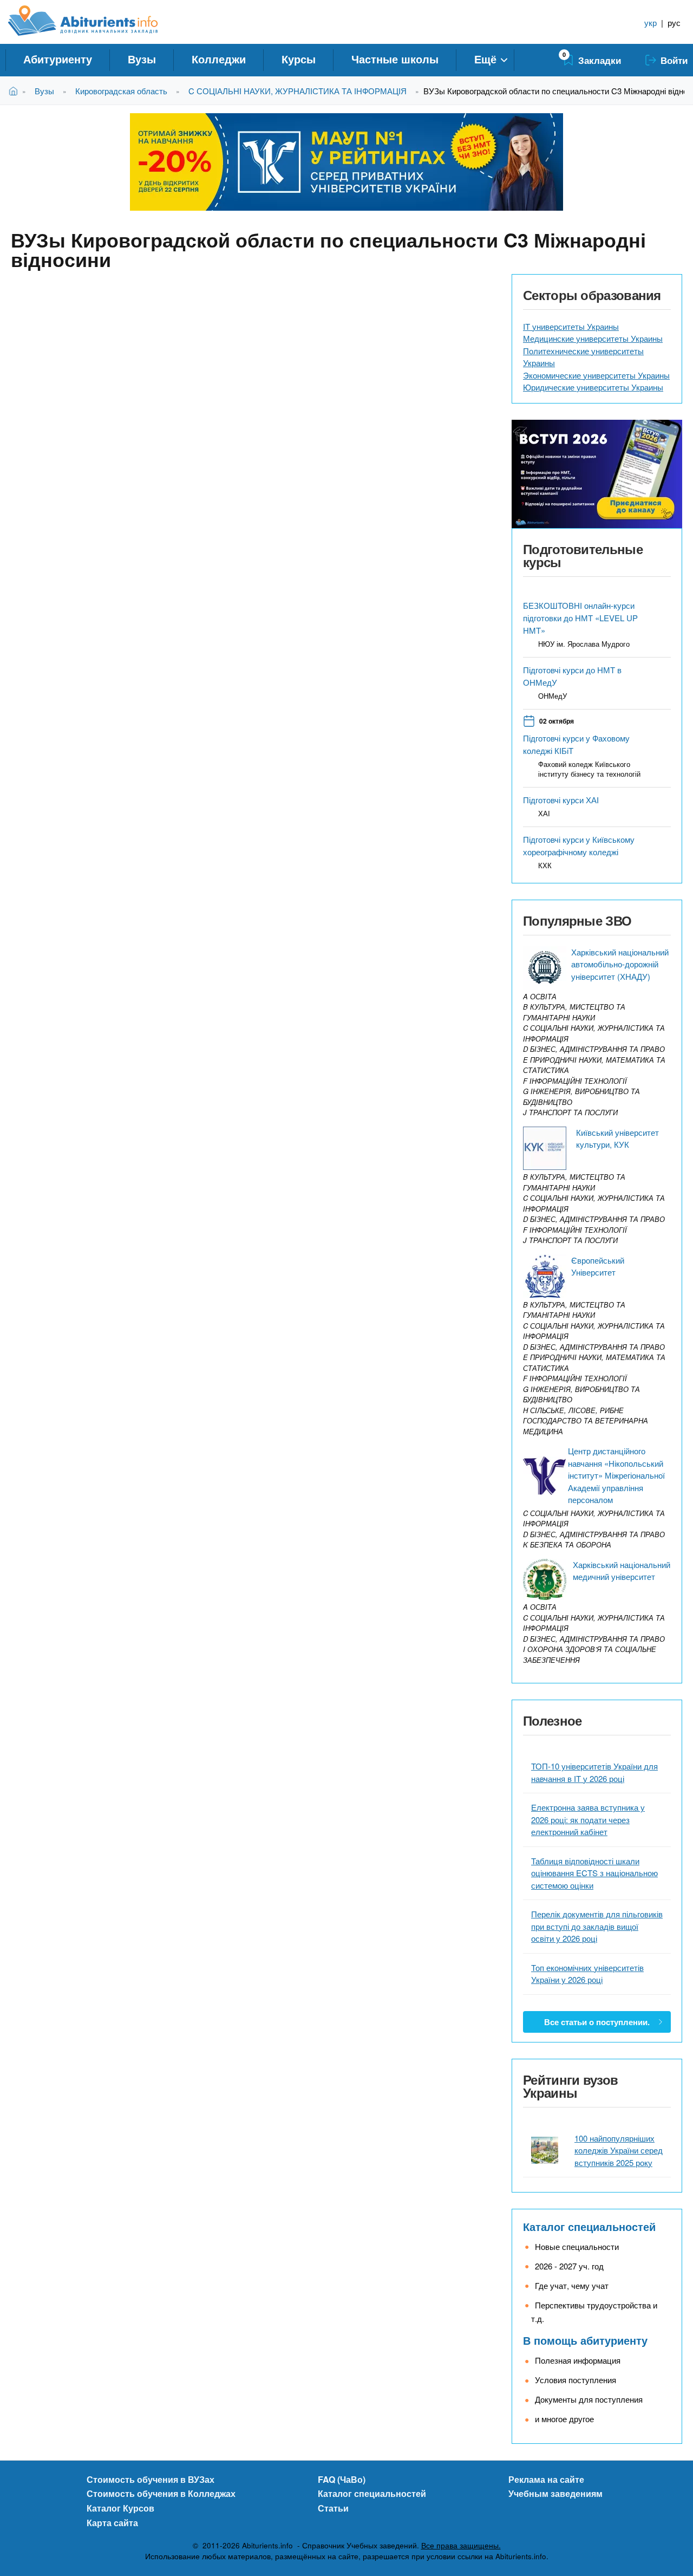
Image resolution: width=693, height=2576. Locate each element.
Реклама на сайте (546, 2479)
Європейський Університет (598, 1266)
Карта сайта (112, 2523)
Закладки (600, 60)
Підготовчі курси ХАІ (561, 800)
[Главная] (95, 21)
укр (650, 22)
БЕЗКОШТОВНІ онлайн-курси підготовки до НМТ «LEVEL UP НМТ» (580, 618)
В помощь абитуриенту (585, 2340)
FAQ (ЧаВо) (342, 2479)
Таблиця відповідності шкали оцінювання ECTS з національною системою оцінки (594, 1873)
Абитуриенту (58, 59)
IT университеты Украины (571, 326)
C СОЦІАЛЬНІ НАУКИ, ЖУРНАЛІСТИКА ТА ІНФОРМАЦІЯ (298, 91)
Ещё (485, 59)
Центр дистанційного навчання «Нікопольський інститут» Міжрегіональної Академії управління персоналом (616, 1475)
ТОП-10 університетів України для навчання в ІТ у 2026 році (594, 1772)
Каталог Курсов (120, 2508)
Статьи (333, 2508)
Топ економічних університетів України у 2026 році (587, 1974)
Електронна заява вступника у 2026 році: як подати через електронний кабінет (588, 1819)
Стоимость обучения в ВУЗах (151, 2479)
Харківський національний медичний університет (622, 1571)
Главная (15, 91)
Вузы (142, 59)
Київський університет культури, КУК (617, 1139)
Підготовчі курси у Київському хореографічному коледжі (579, 845)
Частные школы (395, 59)
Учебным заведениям (555, 2493)
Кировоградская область (121, 91)
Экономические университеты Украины (596, 375)
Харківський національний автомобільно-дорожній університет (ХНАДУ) (620, 964)
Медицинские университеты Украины (593, 338)
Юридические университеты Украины (593, 387)
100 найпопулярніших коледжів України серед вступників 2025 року (619, 2150)
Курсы (299, 59)
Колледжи (219, 59)
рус (674, 22)
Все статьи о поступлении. (597, 2022)
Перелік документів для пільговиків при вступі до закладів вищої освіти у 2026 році (597, 1926)
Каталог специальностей (589, 2226)
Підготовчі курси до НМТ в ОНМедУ (572, 676)
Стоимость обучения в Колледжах (161, 2493)
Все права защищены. (461, 2545)
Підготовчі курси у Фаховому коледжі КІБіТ (576, 744)
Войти (674, 60)
